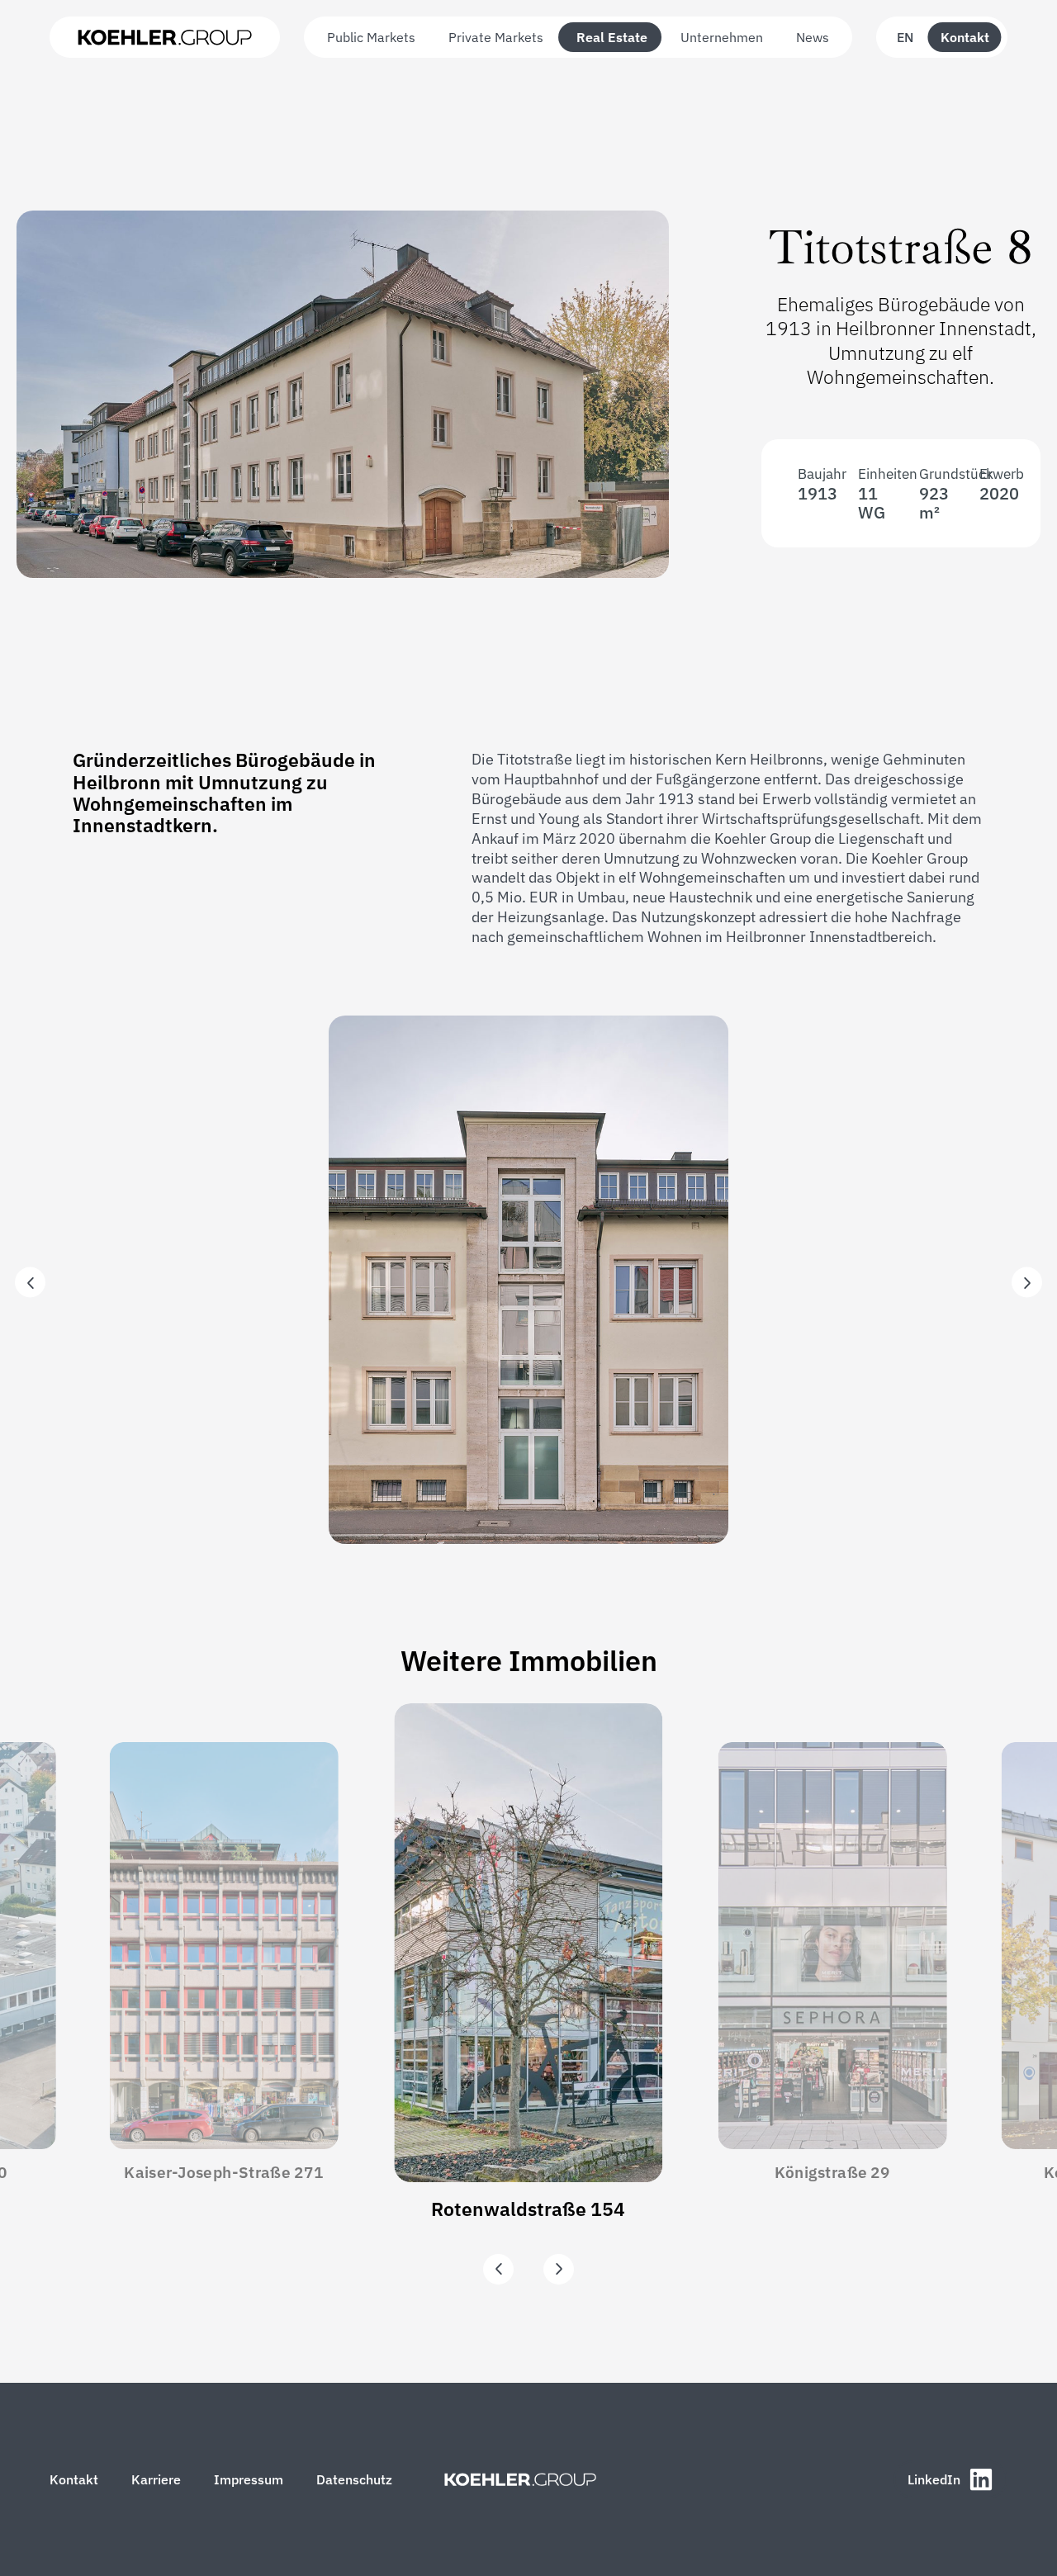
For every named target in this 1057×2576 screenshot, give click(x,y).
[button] (30, 1283)
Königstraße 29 (832, 2173)
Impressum (249, 2479)
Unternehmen (722, 37)
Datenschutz (354, 2479)
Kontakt (965, 37)
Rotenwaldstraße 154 (528, 2209)
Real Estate (612, 37)
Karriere (156, 2479)
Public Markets (371, 37)
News (813, 37)
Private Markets (496, 37)
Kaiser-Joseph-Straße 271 (224, 2173)
